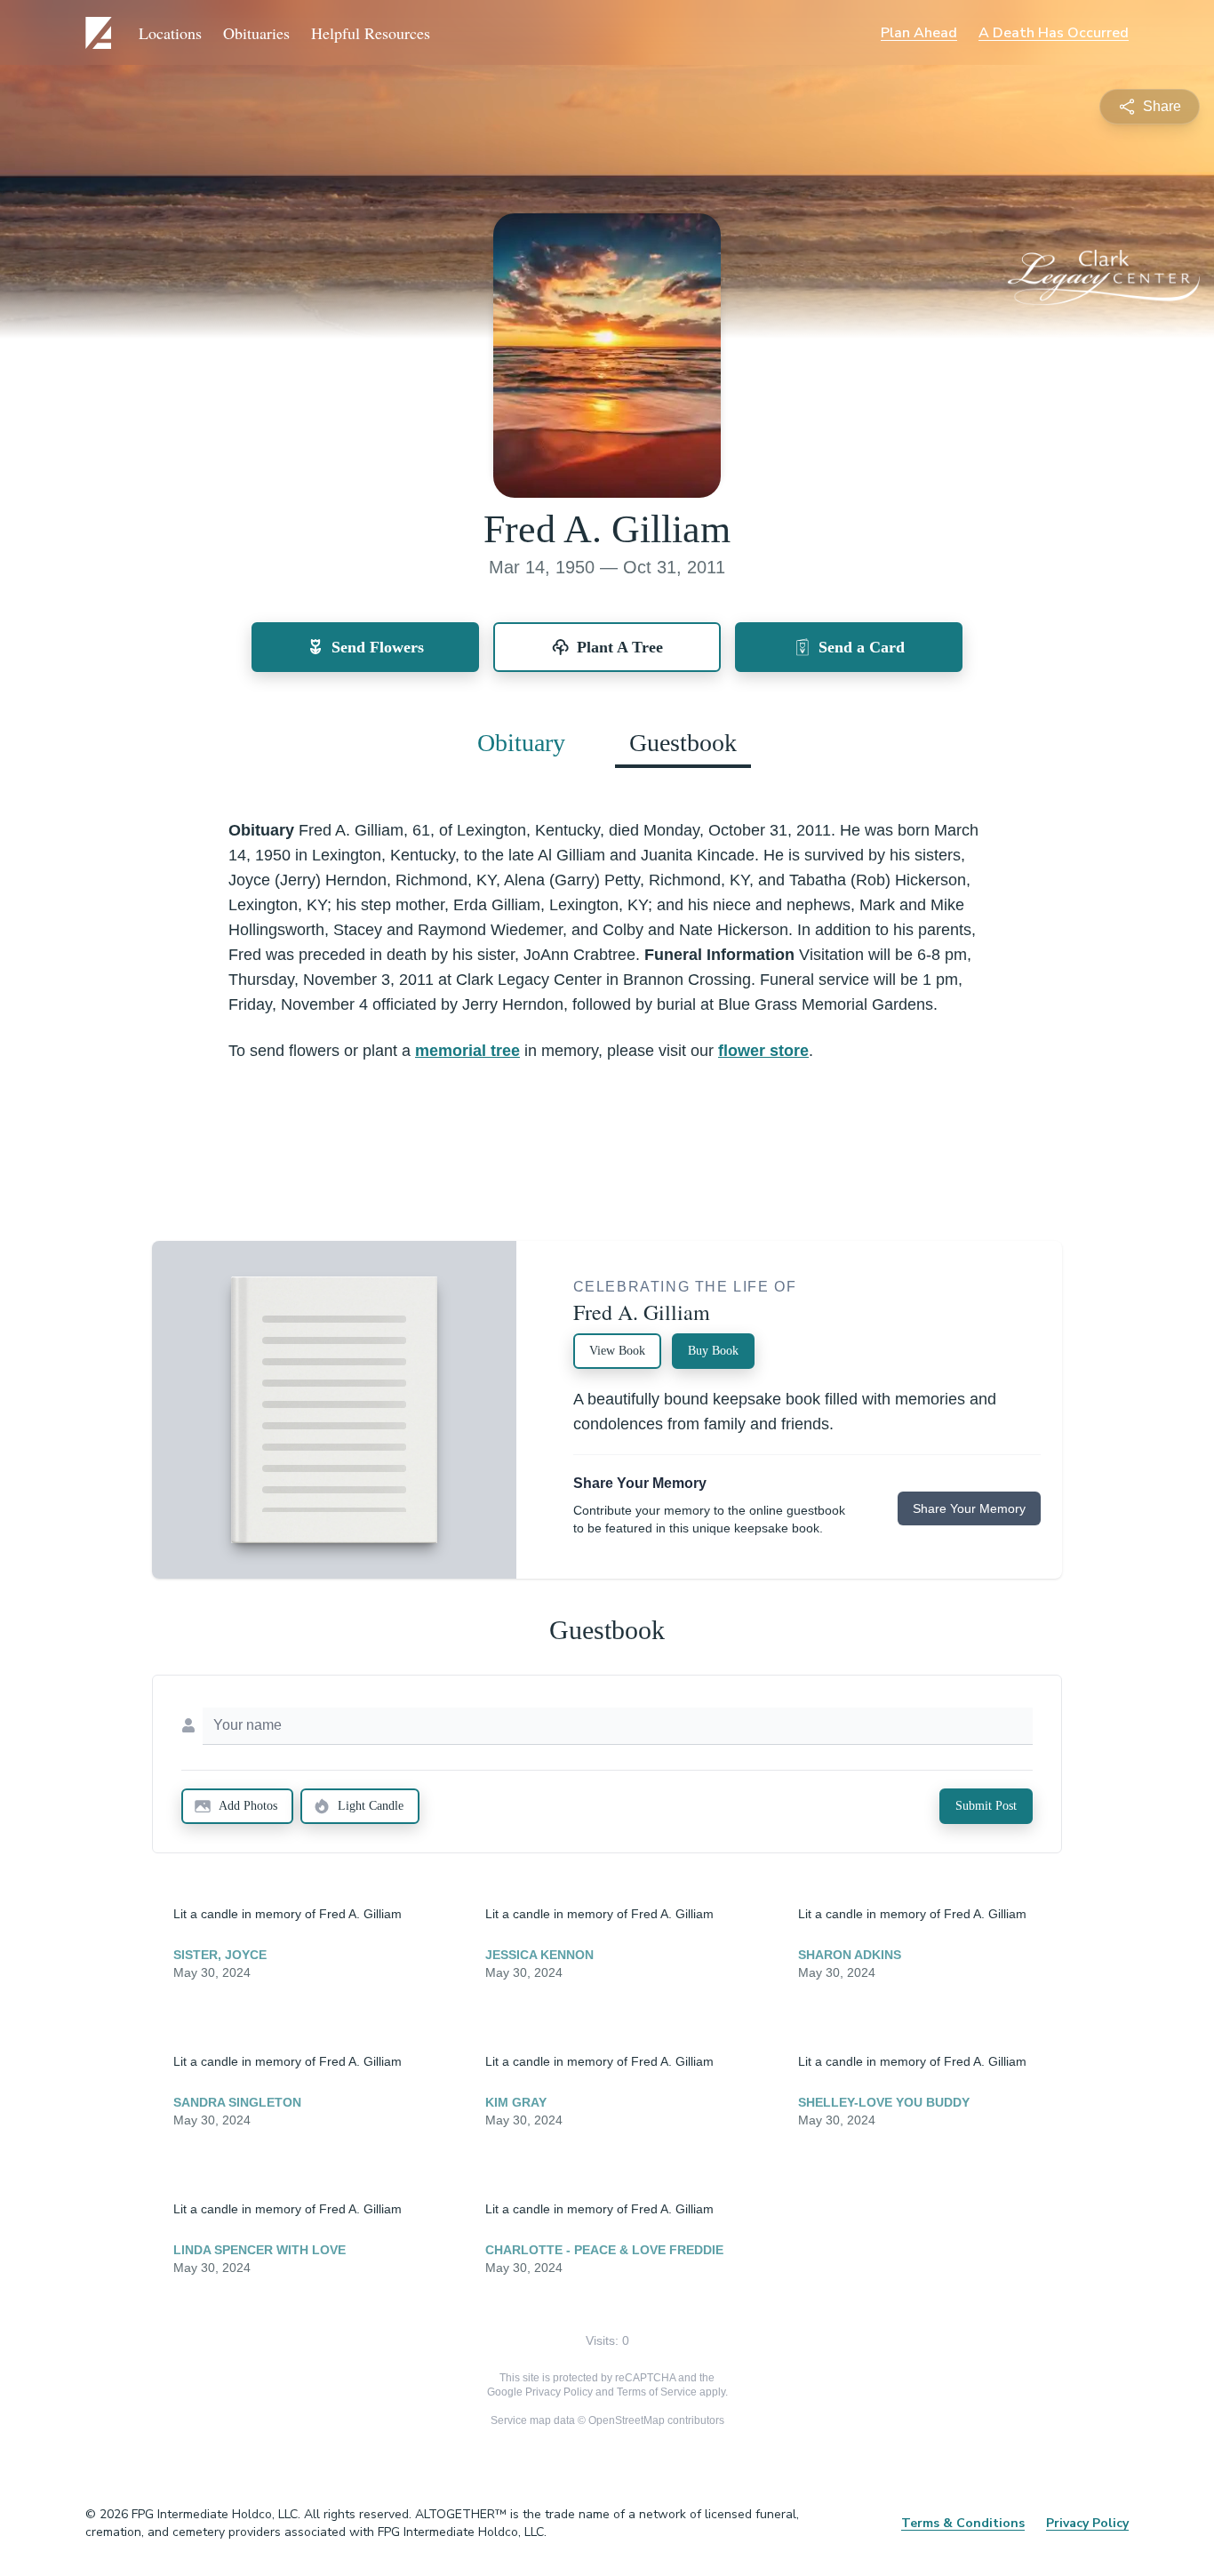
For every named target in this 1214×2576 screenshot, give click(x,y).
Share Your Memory (969, 1508)
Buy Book (713, 1351)
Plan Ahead (919, 33)
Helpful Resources (371, 33)
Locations (170, 33)
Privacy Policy (559, 2392)
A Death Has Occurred (1054, 33)
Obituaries (256, 33)
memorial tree (467, 1051)
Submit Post (986, 1806)
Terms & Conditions (963, 2523)
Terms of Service (657, 2392)
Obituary (521, 743)
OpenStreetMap (627, 2420)
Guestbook (683, 743)
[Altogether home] (101, 33)
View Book (617, 1351)
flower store (763, 1051)
